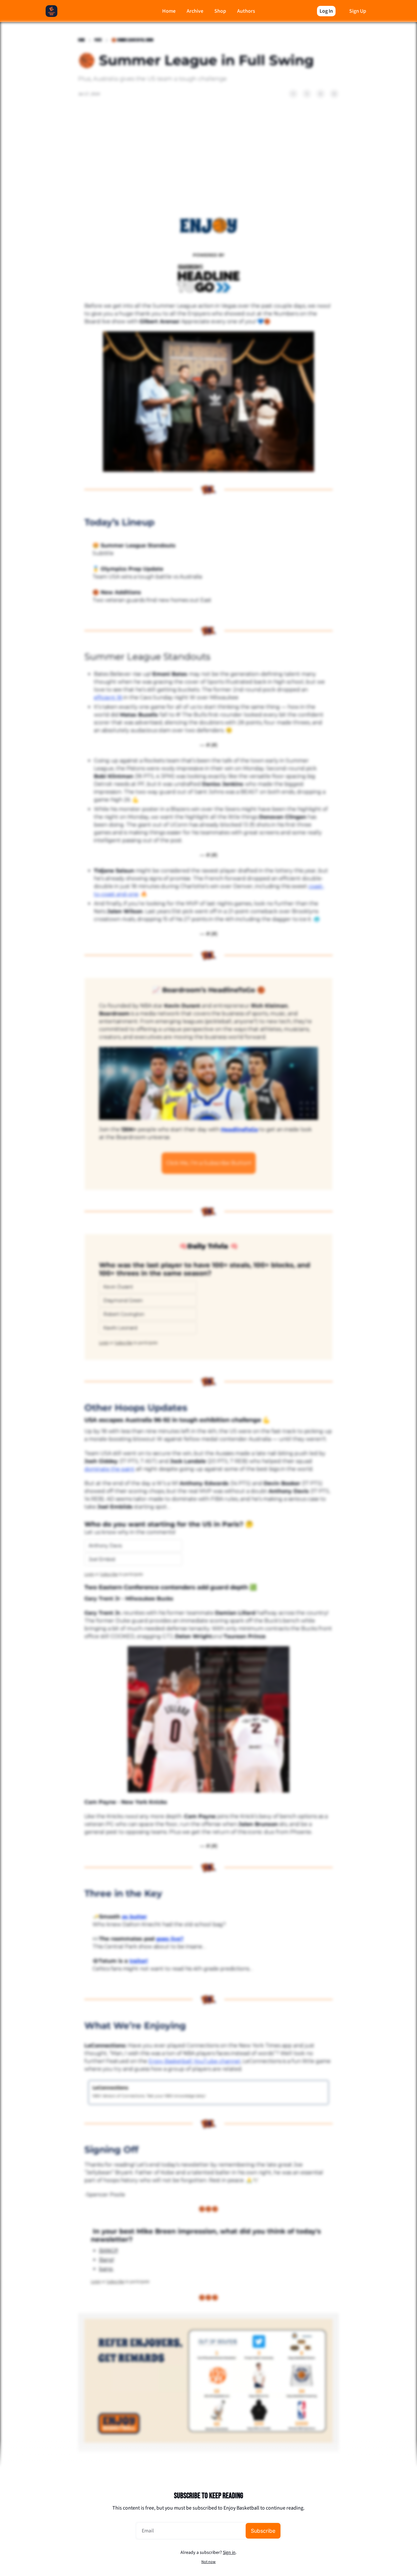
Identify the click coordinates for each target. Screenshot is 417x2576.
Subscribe (263, 2531)
